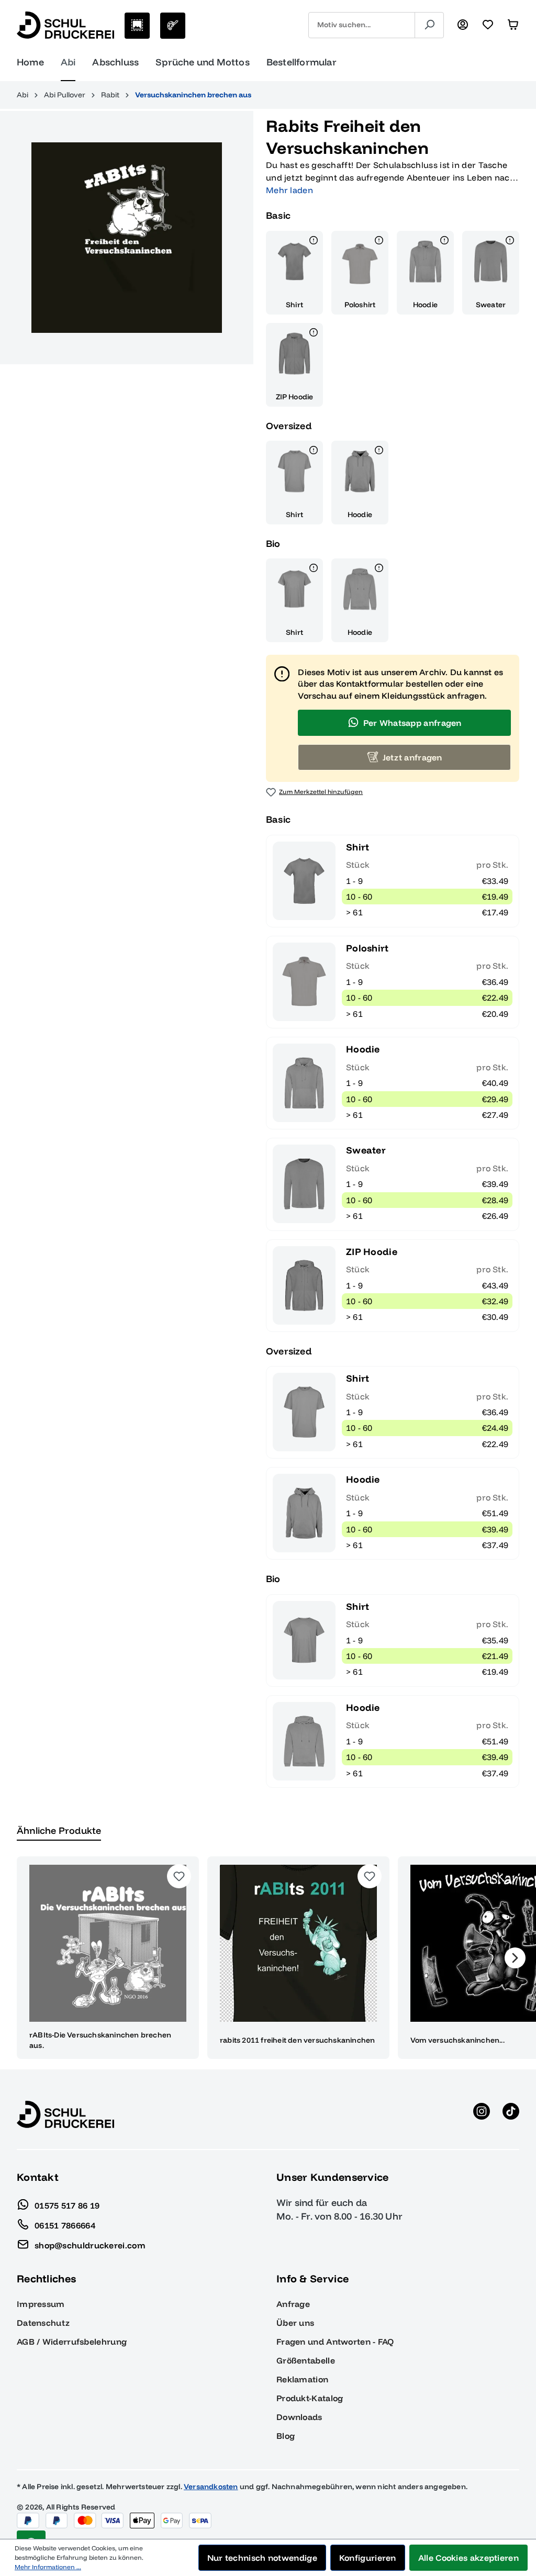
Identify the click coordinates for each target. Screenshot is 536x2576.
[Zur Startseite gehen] (65, 25)
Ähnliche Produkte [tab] (59, 1830)
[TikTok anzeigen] (511, 2114)
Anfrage (293, 2304)
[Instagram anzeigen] (482, 2114)
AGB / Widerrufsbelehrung (72, 2342)
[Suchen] (429, 25)
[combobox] (362, 25)
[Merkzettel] (488, 25)
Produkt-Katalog (310, 2398)
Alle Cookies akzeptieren (468, 2558)
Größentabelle (306, 2360)
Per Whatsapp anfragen (412, 723)
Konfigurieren (368, 2558)
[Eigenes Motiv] (173, 26)
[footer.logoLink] (65, 2114)
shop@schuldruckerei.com (90, 2245)
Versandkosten (211, 2487)
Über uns (295, 2323)
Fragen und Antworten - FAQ (335, 2342)
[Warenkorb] (513, 25)
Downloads (299, 2417)
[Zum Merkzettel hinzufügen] (179, 1876)
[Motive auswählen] (137, 26)
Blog (286, 2436)
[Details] (314, 242)
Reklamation (302, 2379)
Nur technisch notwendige (262, 2558)
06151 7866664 (65, 2225)
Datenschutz (43, 2323)
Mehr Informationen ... (48, 2567)
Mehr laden (289, 190)
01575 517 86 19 (67, 2205)
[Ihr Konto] (463, 25)
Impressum (41, 2304)
